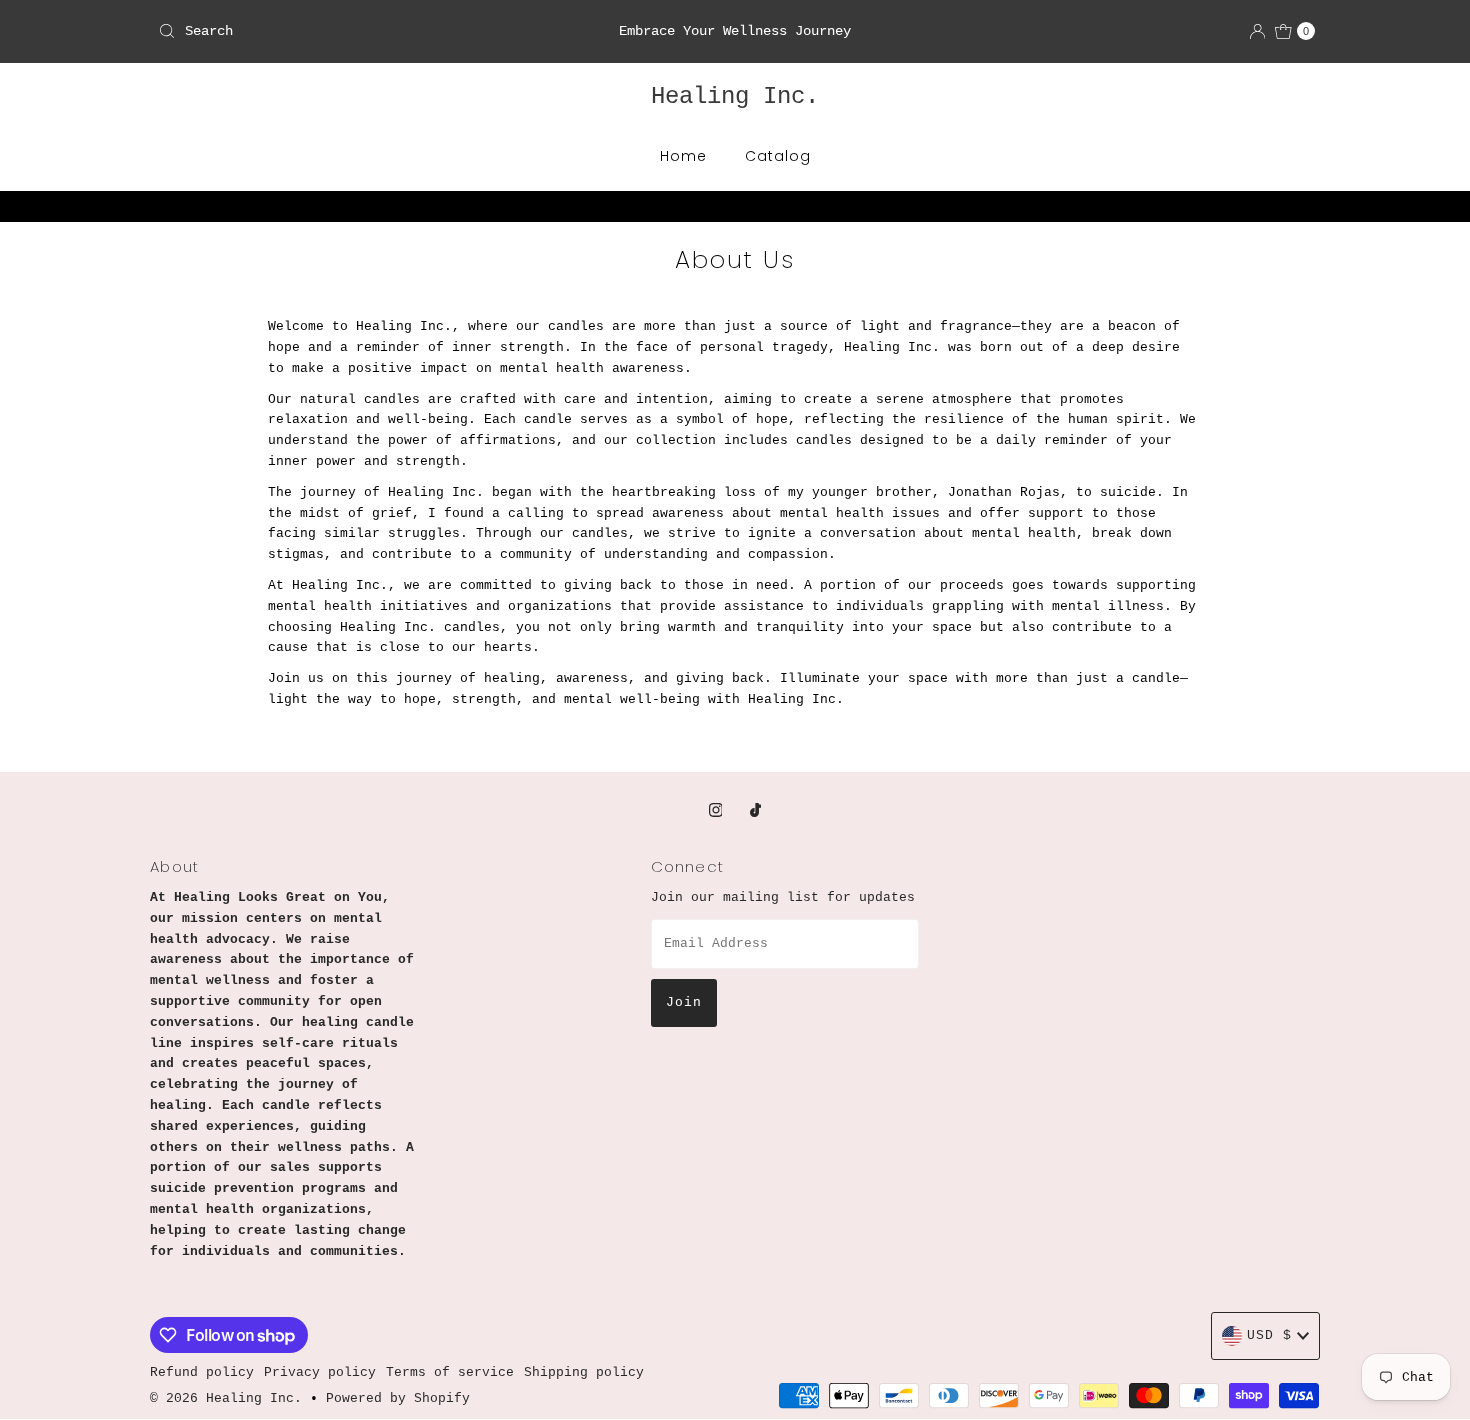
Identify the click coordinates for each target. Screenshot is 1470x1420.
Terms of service (450, 1372)
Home (683, 156)
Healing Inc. (735, 96)
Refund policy (202, 1372)
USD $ (1269, 1335)
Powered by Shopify (398, 1398)
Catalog (778, 156)
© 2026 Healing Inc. (230, 1398)
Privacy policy (320, 1372)
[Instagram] (716, 812)
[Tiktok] (755, 812)
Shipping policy (584, 1372)
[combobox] (339, 31)
